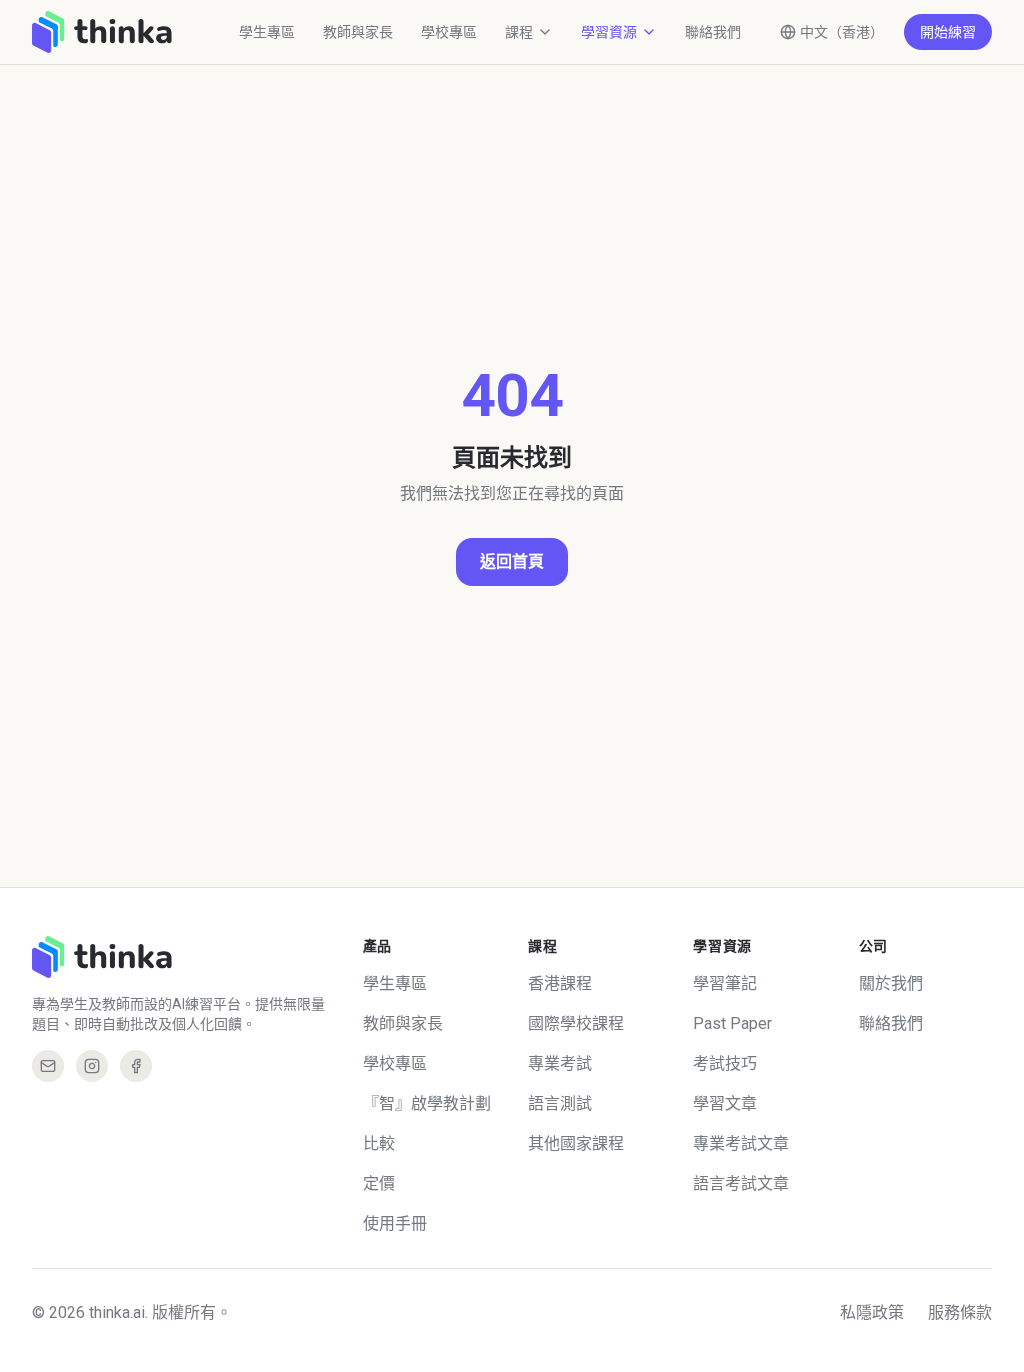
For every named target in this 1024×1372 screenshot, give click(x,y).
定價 (379, 1183)
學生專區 (267, 32)
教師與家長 (358, 32)
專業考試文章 (741, 1143)
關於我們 (891, 983)
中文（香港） (842, 32)
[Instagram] (92, 1066)
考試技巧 (725, 1063)
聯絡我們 (713, 32)
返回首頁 (512, 561)
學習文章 (725, 1103)
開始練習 (948, 32)
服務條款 (960, 1312)
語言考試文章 (741, 1183)
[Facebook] (136, 1066)
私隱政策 (872, 1312)
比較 (379, 1143)
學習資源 (609, 32)
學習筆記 (725, 983)
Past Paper (732, 1023)
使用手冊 (395, 1223)
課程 (519, 32)
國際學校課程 (576, 1023)
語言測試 (560, 1103)
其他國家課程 (576, 1143)
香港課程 (560, 983)
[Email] (48, 1066)
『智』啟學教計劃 (427, 1103)
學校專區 (449, 32)
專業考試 (560, 1063)
